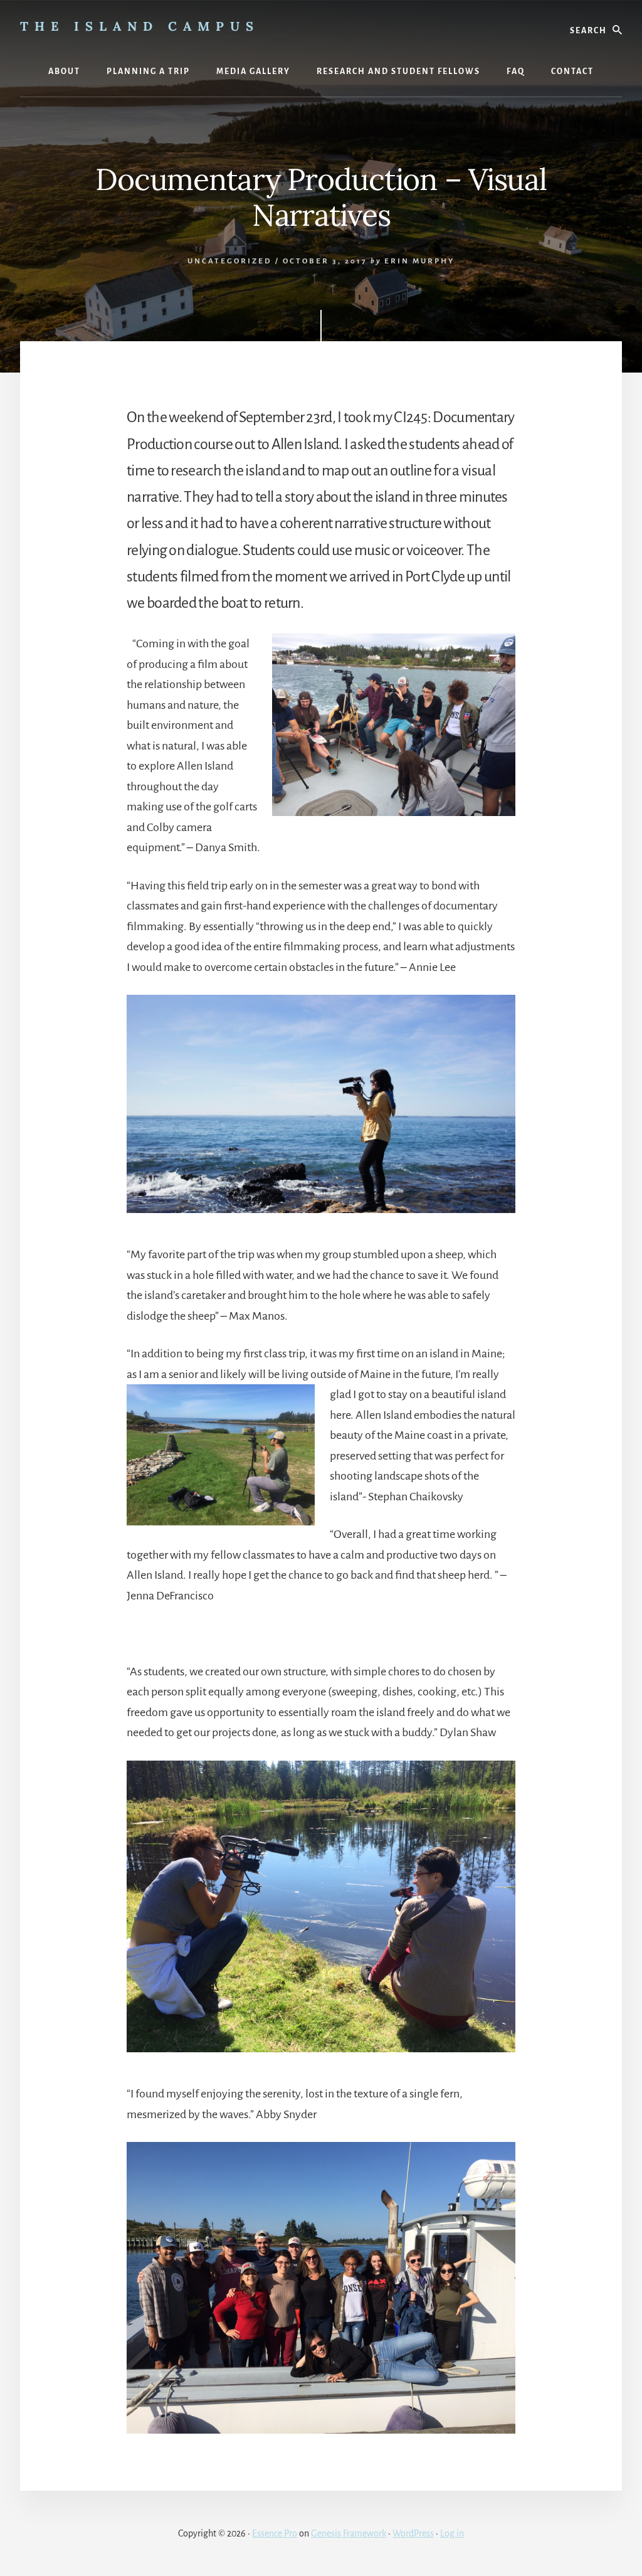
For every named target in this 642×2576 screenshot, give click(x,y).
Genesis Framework (349, 2533)
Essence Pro (275, 2533)
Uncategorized (230, 261)
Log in (452, 2533)
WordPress (413, 2533)
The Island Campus (140, 26)
